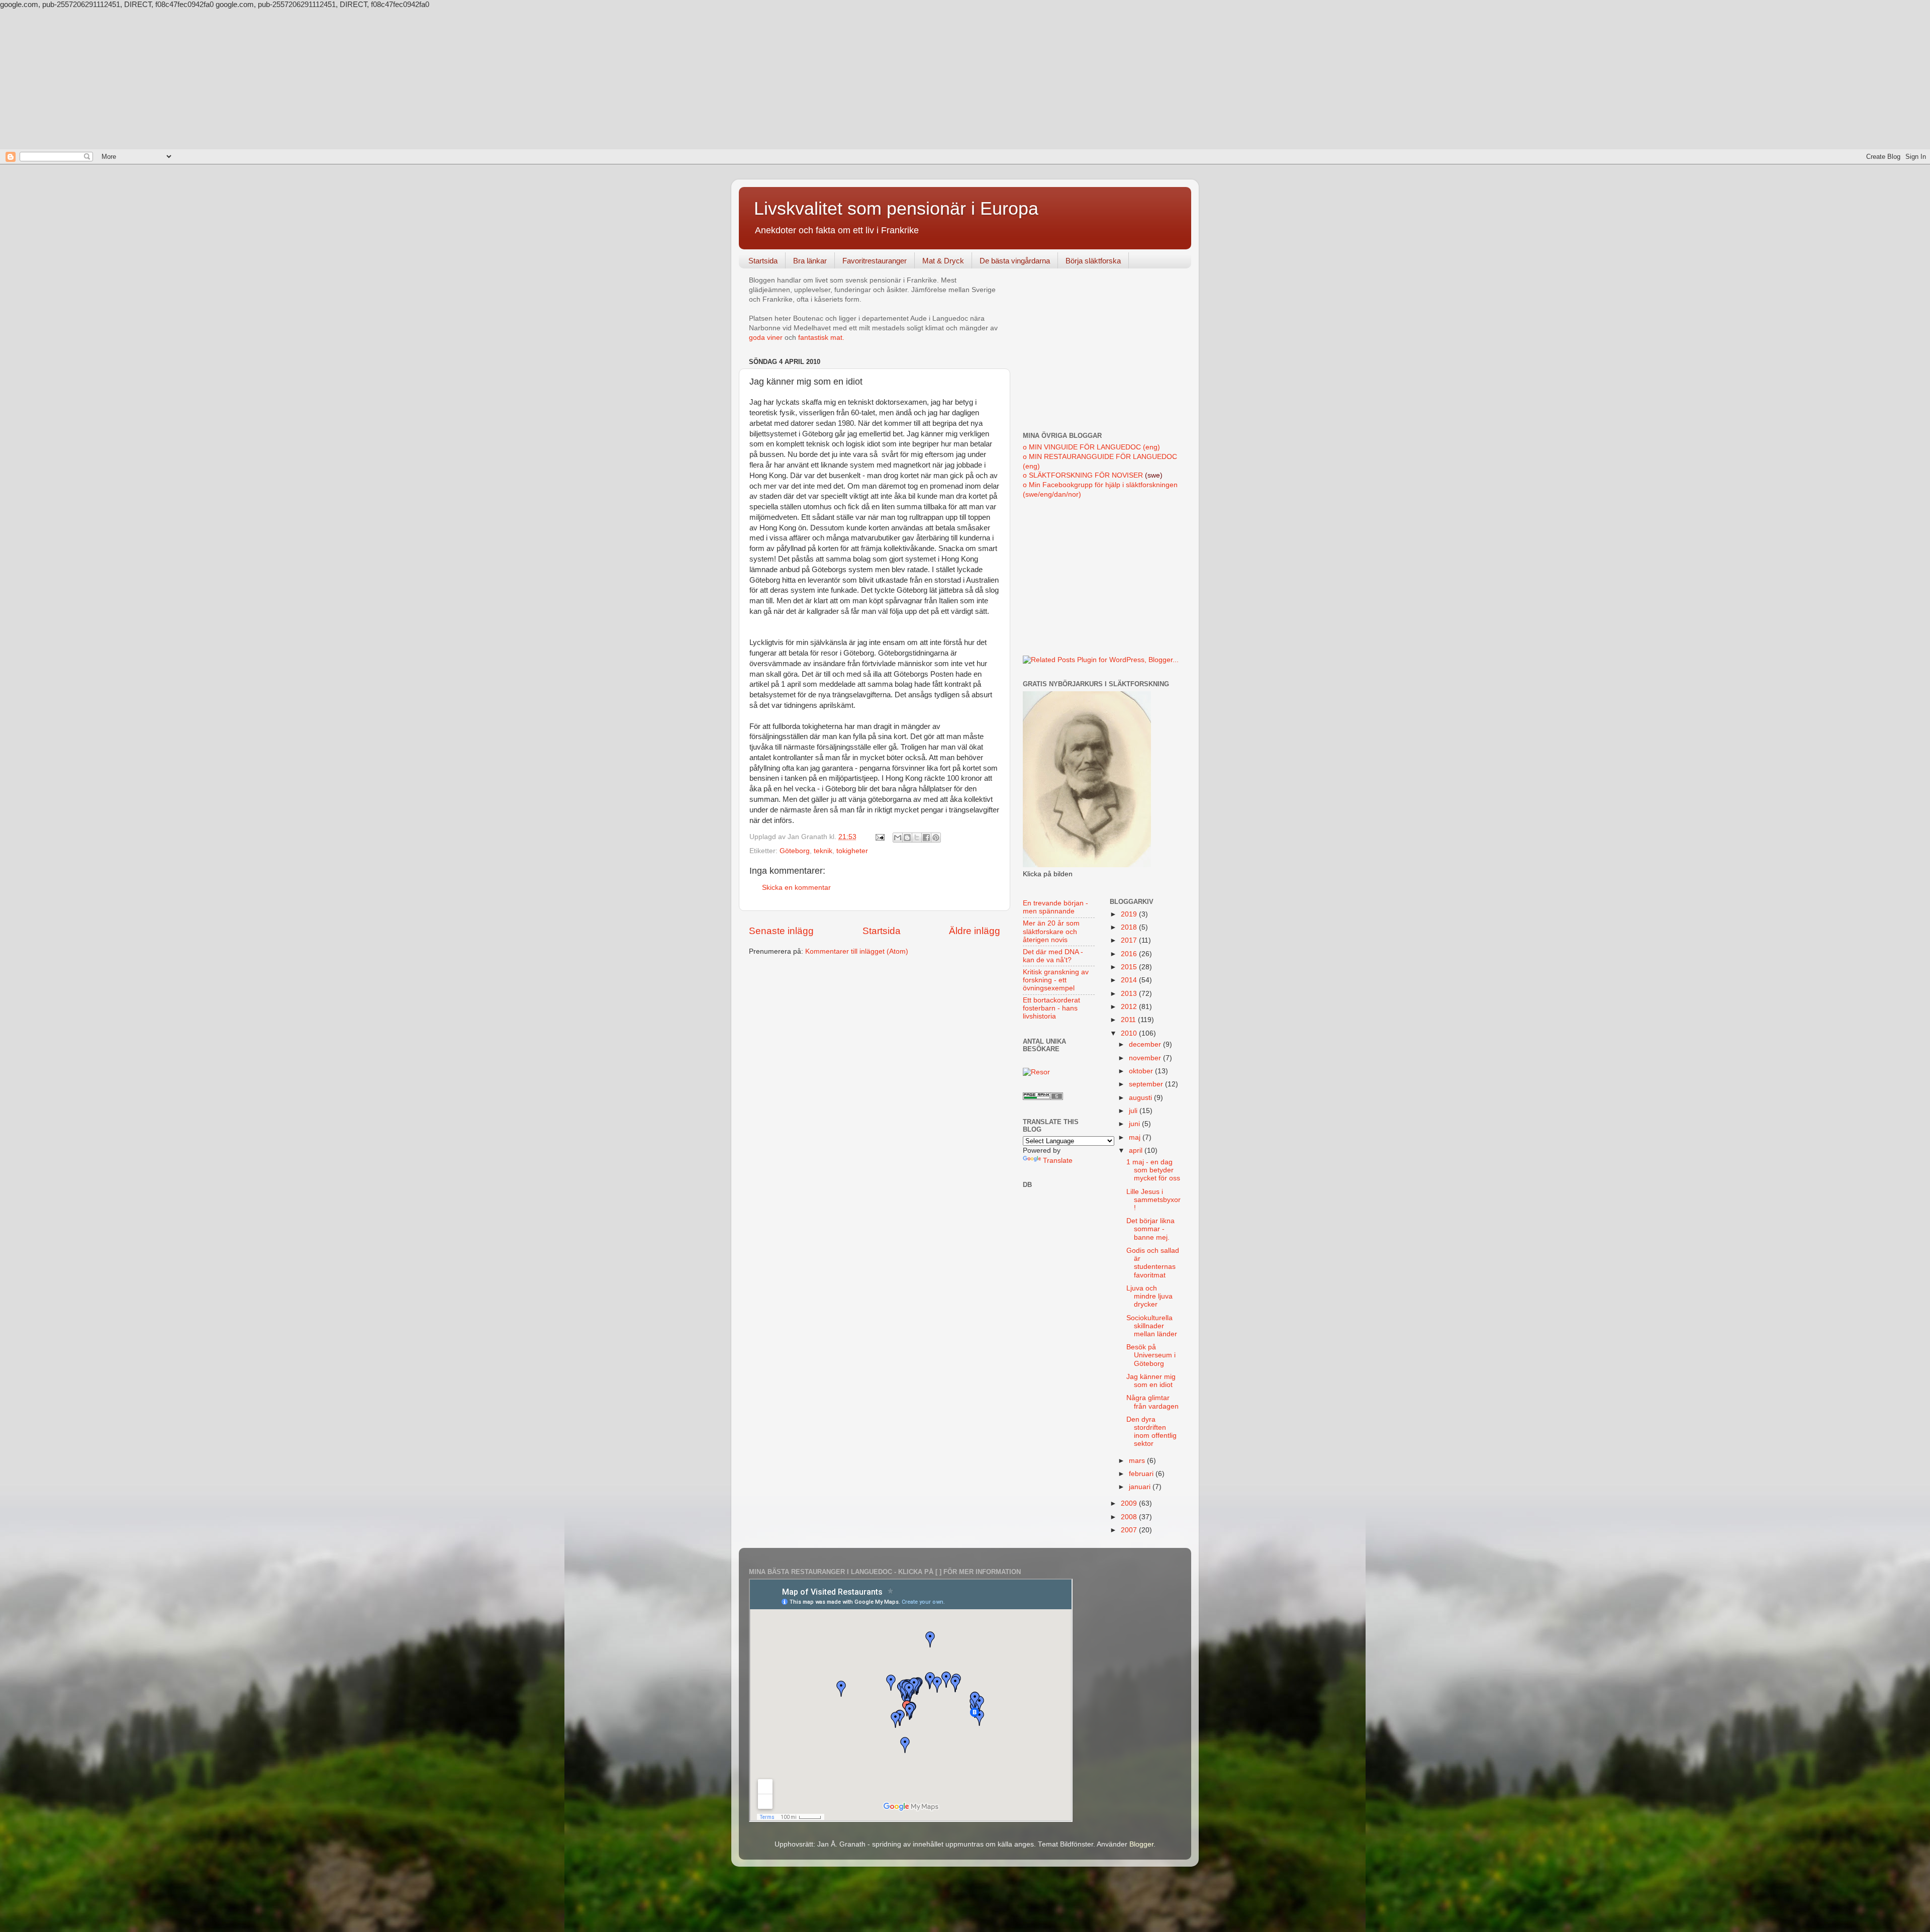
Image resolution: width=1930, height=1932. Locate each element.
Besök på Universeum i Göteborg (1151, 1355)
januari (1141, 1487)
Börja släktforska (1093, 261)
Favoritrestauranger (875, 261)
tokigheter (852, 851)
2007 (1130, 1530)
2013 (1130, 994)
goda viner (766, 338)
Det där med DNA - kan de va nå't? (1053, 956)
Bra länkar (810, 261)
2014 (1130, 980)
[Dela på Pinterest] (936, 838)
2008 (1130, 1517)
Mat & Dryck (943, 261)
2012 (1130, 1007)
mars (1138, 1461)
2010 (1130, 1033)
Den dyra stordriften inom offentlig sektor (1151, 1432)
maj (1136, 1137)
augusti (1141, 1098)
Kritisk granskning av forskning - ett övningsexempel (1056, 980)
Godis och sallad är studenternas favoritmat (1153, 1263)
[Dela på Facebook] (926, 838)
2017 (1130, 940)
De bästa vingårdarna (1015, 261)
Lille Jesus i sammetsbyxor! (1153, 1200)
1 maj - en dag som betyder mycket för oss (1153, 1170)
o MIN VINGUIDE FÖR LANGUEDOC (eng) (1091, 447)
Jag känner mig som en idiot (1151, 1381)
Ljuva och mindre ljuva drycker (1149, 1296)
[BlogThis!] (907, 838)
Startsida (763, 261)
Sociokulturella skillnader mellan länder (1152, 1326)
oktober (1142, 1071)
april (1137, 1151)
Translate (1058, 1161)
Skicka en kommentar (796, 888)
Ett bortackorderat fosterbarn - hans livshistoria (1051, 1008)
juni (1135, 1124)
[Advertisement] (965, 79)
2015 (1130, 967)
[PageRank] (1043, 1098)
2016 (1130, 954)
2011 (1129, 1020)
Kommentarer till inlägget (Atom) (857, 951)
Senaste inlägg (781, 931)
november (1146, 1058)
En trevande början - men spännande (1055, 907)
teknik (823, 851)
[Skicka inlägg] (879, 837)
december (1146, 1044)
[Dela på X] (917, 838)
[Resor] (1036, 1072)
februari (1142, 1474)
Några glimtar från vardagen (1152, 1402)
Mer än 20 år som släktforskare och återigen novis (1051, 931)
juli (1134, 1111)
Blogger (1141, 1844)
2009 (1130, 1503)
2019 (1130, 914)
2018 (1130, 927)
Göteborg (795, 851)
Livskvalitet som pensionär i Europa (896, 208)
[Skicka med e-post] (898, 838)
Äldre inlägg (975, 931)
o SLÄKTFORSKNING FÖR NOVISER (1083, 475)
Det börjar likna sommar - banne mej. (1150, 1229)
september (1147, 1084)
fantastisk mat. (821, 338)
